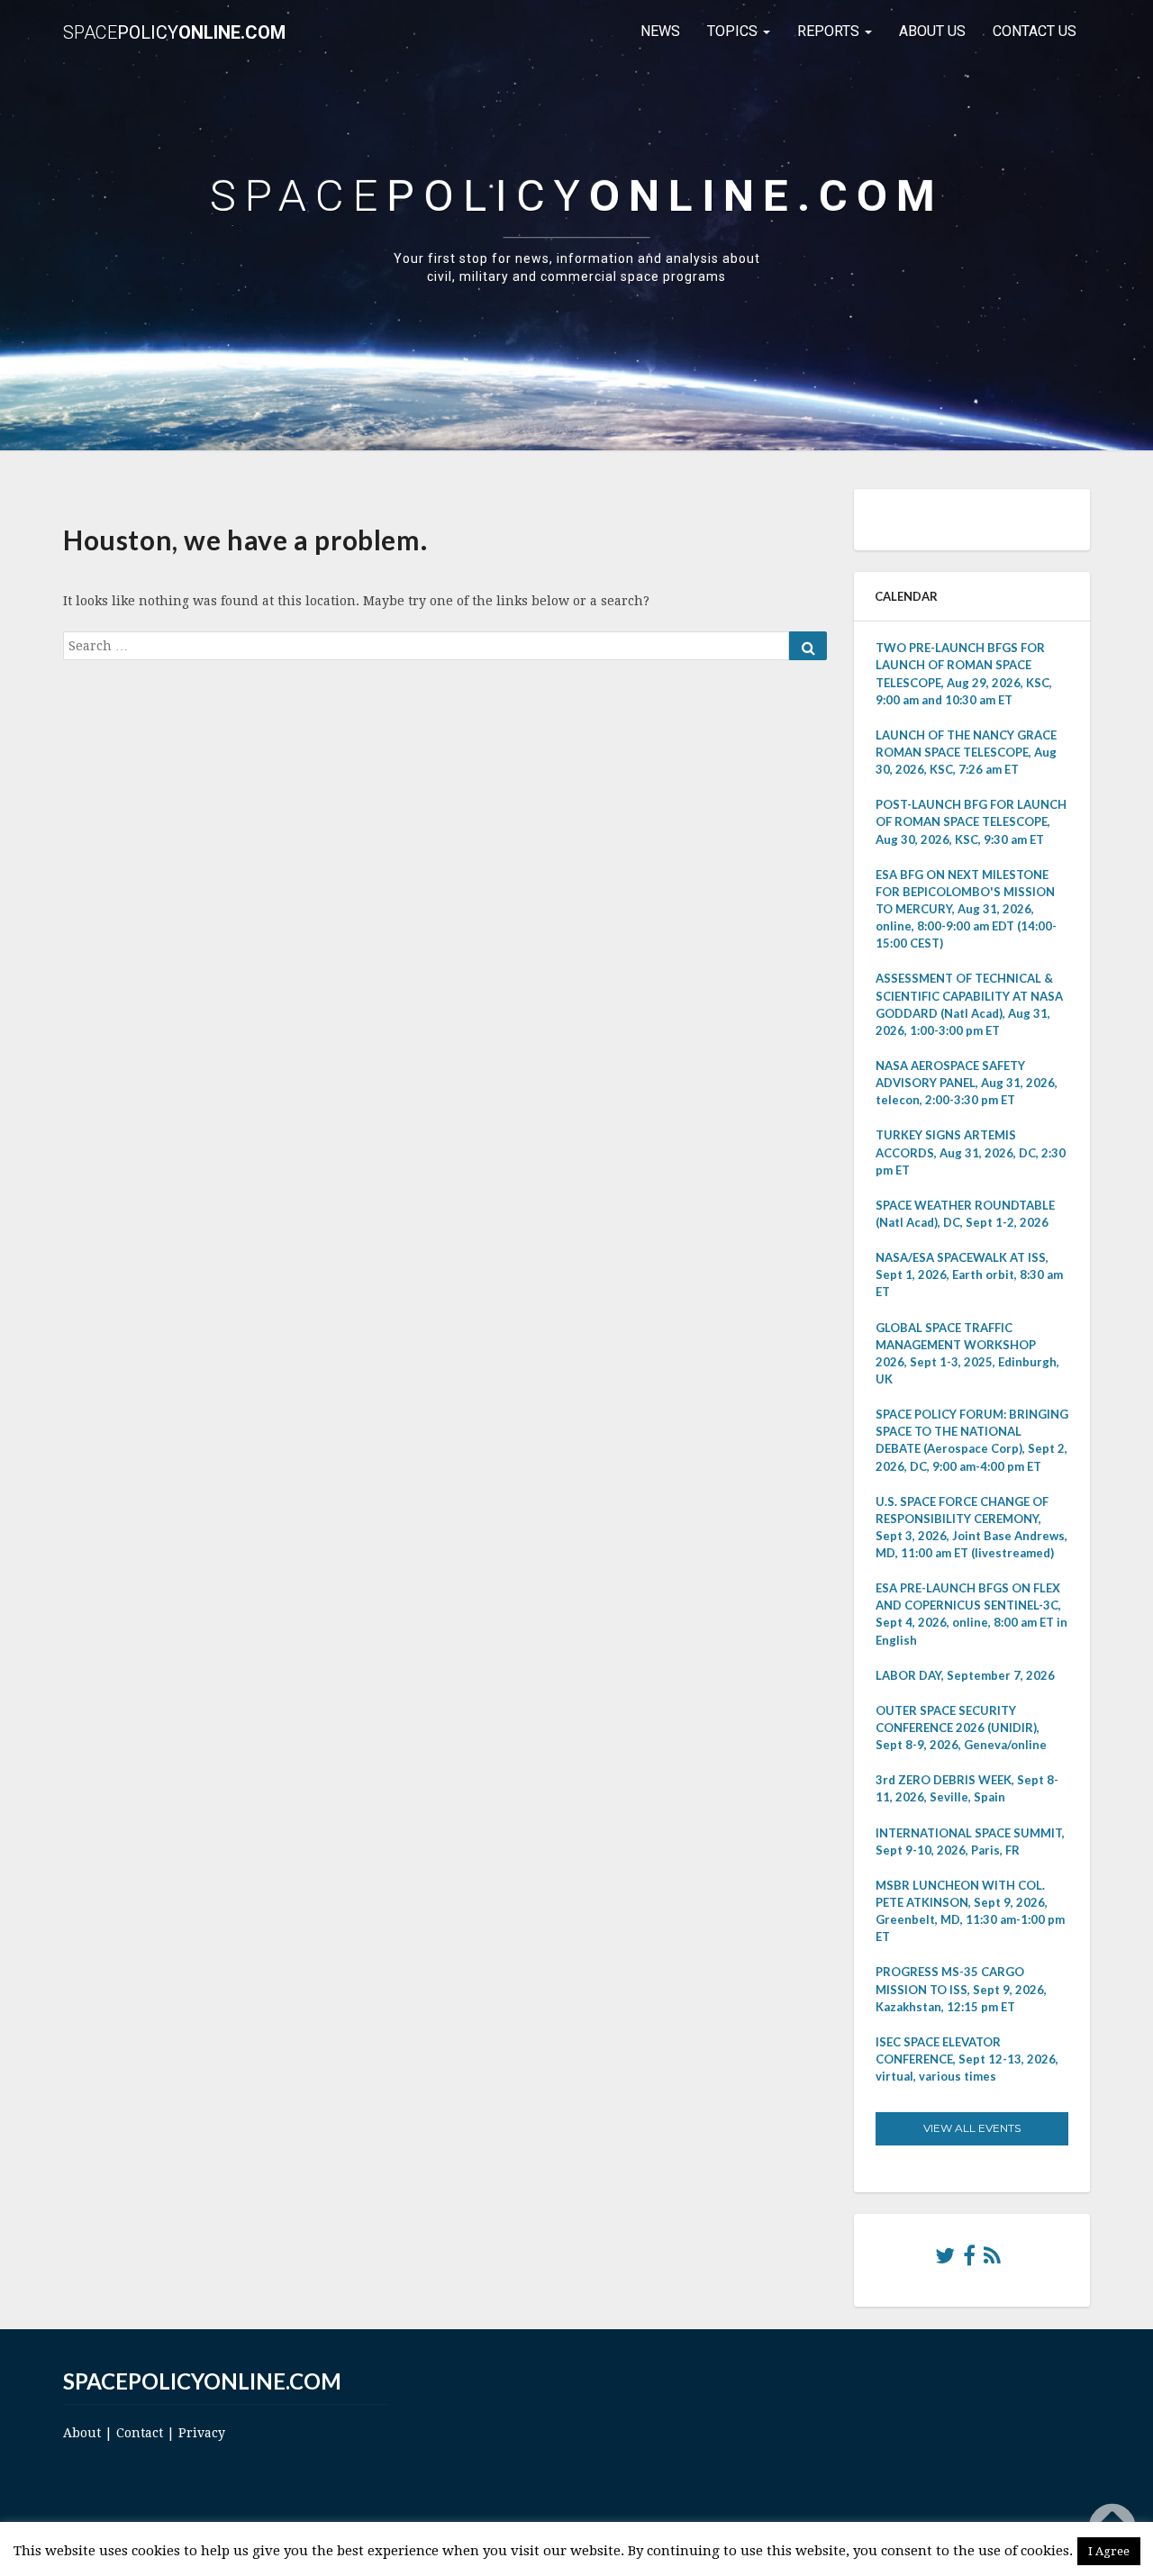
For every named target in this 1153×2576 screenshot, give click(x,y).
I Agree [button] (1109, 2551)
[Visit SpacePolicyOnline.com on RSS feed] (992, 2260)
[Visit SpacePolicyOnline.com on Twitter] (945, 2260)
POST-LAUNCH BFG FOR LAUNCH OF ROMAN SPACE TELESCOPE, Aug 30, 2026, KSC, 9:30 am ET (971, 821)
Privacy (202, 2433)
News (660, 31)
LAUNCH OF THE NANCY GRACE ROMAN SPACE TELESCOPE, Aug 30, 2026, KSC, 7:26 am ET (966, 752)
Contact (140, 2433)
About (82, 2433)
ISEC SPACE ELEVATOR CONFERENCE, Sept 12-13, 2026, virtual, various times (967, 2059)
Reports (830, 31)
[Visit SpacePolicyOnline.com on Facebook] (969, 2260)
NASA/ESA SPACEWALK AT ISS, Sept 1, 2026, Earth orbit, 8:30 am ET (969, 1274)
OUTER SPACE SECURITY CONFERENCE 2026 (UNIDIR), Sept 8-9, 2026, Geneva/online (961, 1728)
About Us (932, 31)
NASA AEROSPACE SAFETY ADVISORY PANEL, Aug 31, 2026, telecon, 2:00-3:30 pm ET (967, 1083)
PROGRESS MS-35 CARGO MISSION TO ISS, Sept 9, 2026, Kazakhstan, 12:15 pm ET (961, 1989)
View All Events (972, 2128)
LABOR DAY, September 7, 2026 (965, 1675)
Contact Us (1035, 31)
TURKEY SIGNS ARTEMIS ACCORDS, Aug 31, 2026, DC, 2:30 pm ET (971, 1152)
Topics (734, 31)
